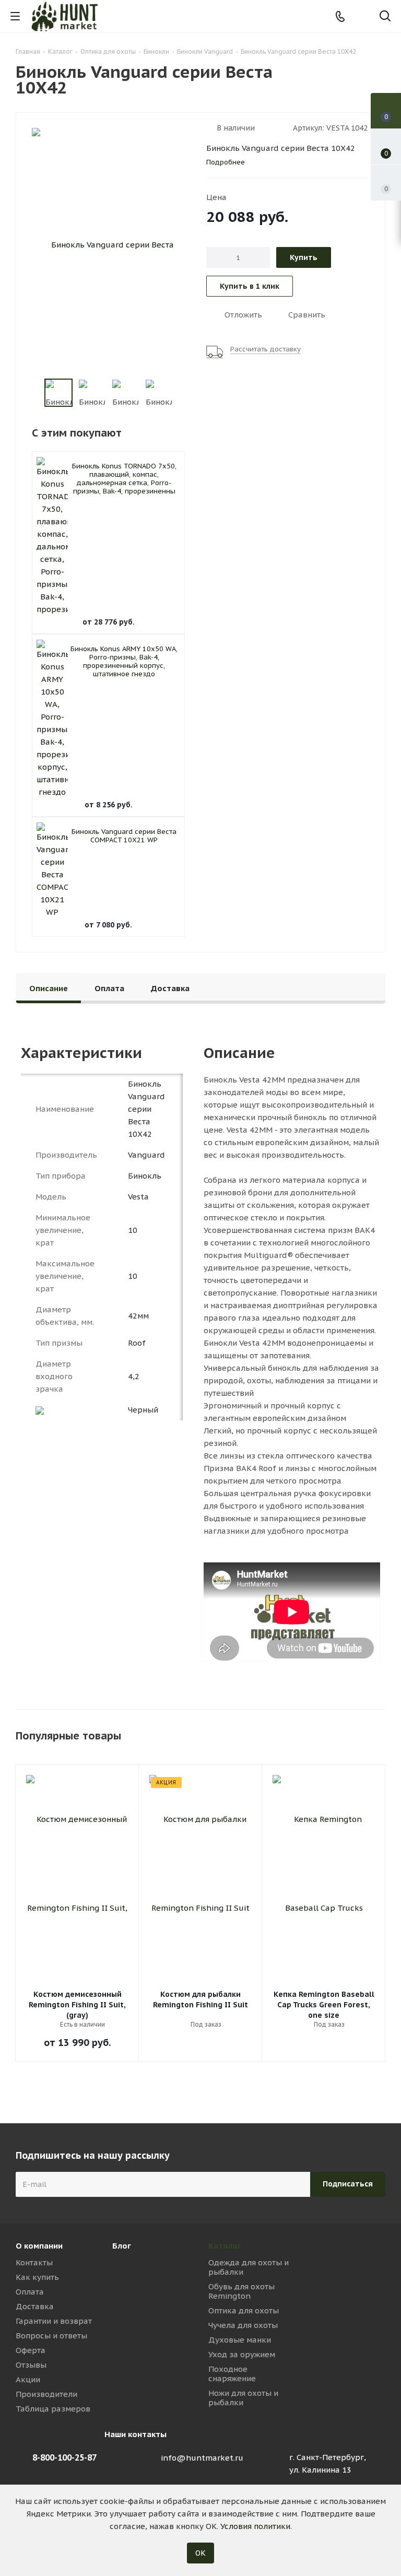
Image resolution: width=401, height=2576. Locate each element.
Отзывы (31, 2365)
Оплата (30, 2292)
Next (185, 393)
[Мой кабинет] (363, 16)
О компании (39, 2246)
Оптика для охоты (244, 2310)
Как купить (37, 2277)
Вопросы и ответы (51, 2336)
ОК (200, 2553)
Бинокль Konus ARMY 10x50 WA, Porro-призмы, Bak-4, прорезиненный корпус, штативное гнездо (124, 661)
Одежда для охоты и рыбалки (249, 2267)
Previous (32, 393)
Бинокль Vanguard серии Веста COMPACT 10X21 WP (124, 836)
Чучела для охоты (243, 2325)
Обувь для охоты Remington (241, 2291)
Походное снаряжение (232, 2374)
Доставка (35, 2306)
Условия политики (255, 2526)
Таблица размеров (53, 2409)
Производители (46, 2394)
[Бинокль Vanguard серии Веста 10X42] (108, 245)
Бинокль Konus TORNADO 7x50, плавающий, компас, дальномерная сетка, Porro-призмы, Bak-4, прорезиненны (124, 479)
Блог (122, 2246)
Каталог (225, 2246)
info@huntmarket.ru (202, 2458)
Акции (28, 2379)
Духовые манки (240, 2340)
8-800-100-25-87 (64, 2457)
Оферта (31, 2350)
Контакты (34, 2262)
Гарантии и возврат (54, 2321)
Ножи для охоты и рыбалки (243, 2398)
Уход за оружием (242, 2354)
